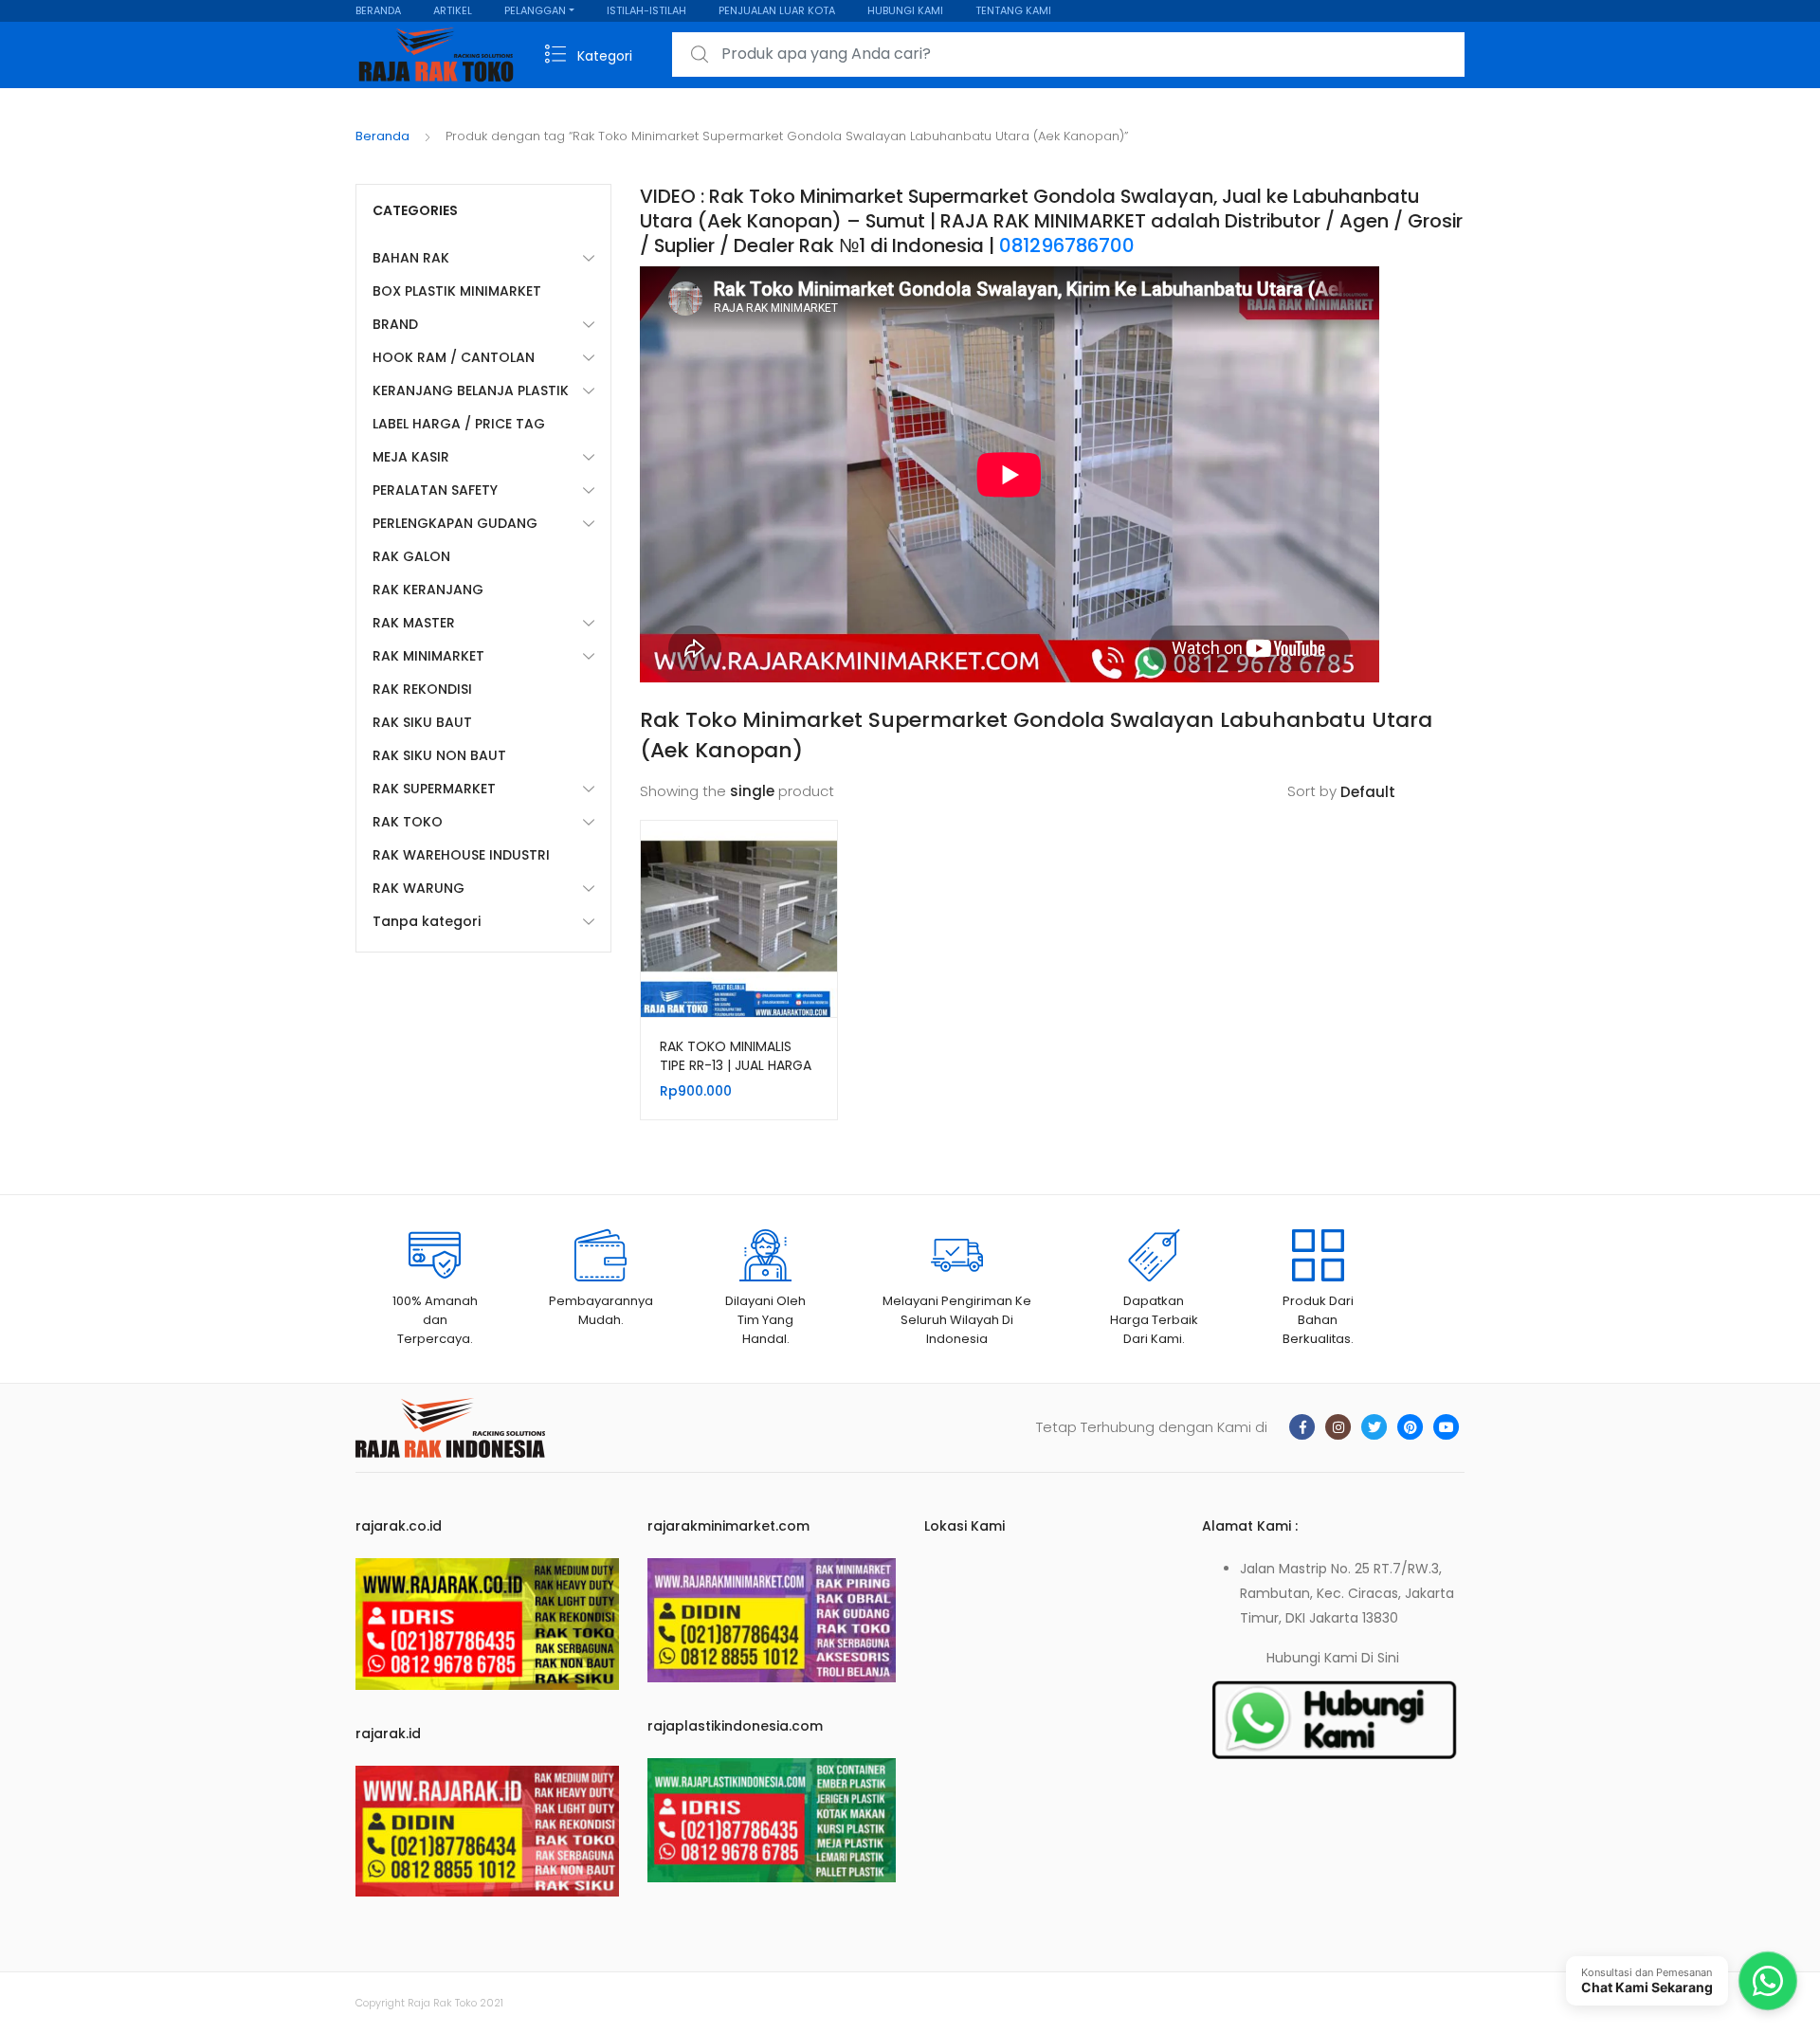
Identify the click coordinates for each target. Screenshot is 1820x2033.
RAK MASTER (414, 623)
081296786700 (1067, 245)
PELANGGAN (535, 10)
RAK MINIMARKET (428, 656)
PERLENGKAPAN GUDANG (455, 523)
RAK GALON (411, 556)
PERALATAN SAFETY (435, 490)
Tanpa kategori (427, 921)
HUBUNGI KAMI (905, 10)
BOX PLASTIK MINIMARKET (457, 291)
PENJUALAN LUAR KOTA (777, 10)
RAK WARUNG (419, 888)
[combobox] (1068, 54)
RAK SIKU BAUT (422, 722)
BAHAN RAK (411, 258)
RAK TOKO (408, 822)
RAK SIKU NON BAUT (439, 755)
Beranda (382, 136)
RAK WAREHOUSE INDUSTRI (461, 855)
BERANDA (378, 10)
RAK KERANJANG (428, 590)
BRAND (395, 324)
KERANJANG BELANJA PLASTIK (471, 390)
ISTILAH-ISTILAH (646, 10)
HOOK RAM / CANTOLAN (454, 357)
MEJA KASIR (411, 457)
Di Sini (1380, 1658)
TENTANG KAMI (1013, 10)
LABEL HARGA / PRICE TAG (459, 424)
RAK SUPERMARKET (434, 789)
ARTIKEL (453, 10)
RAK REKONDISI (422, 689)
